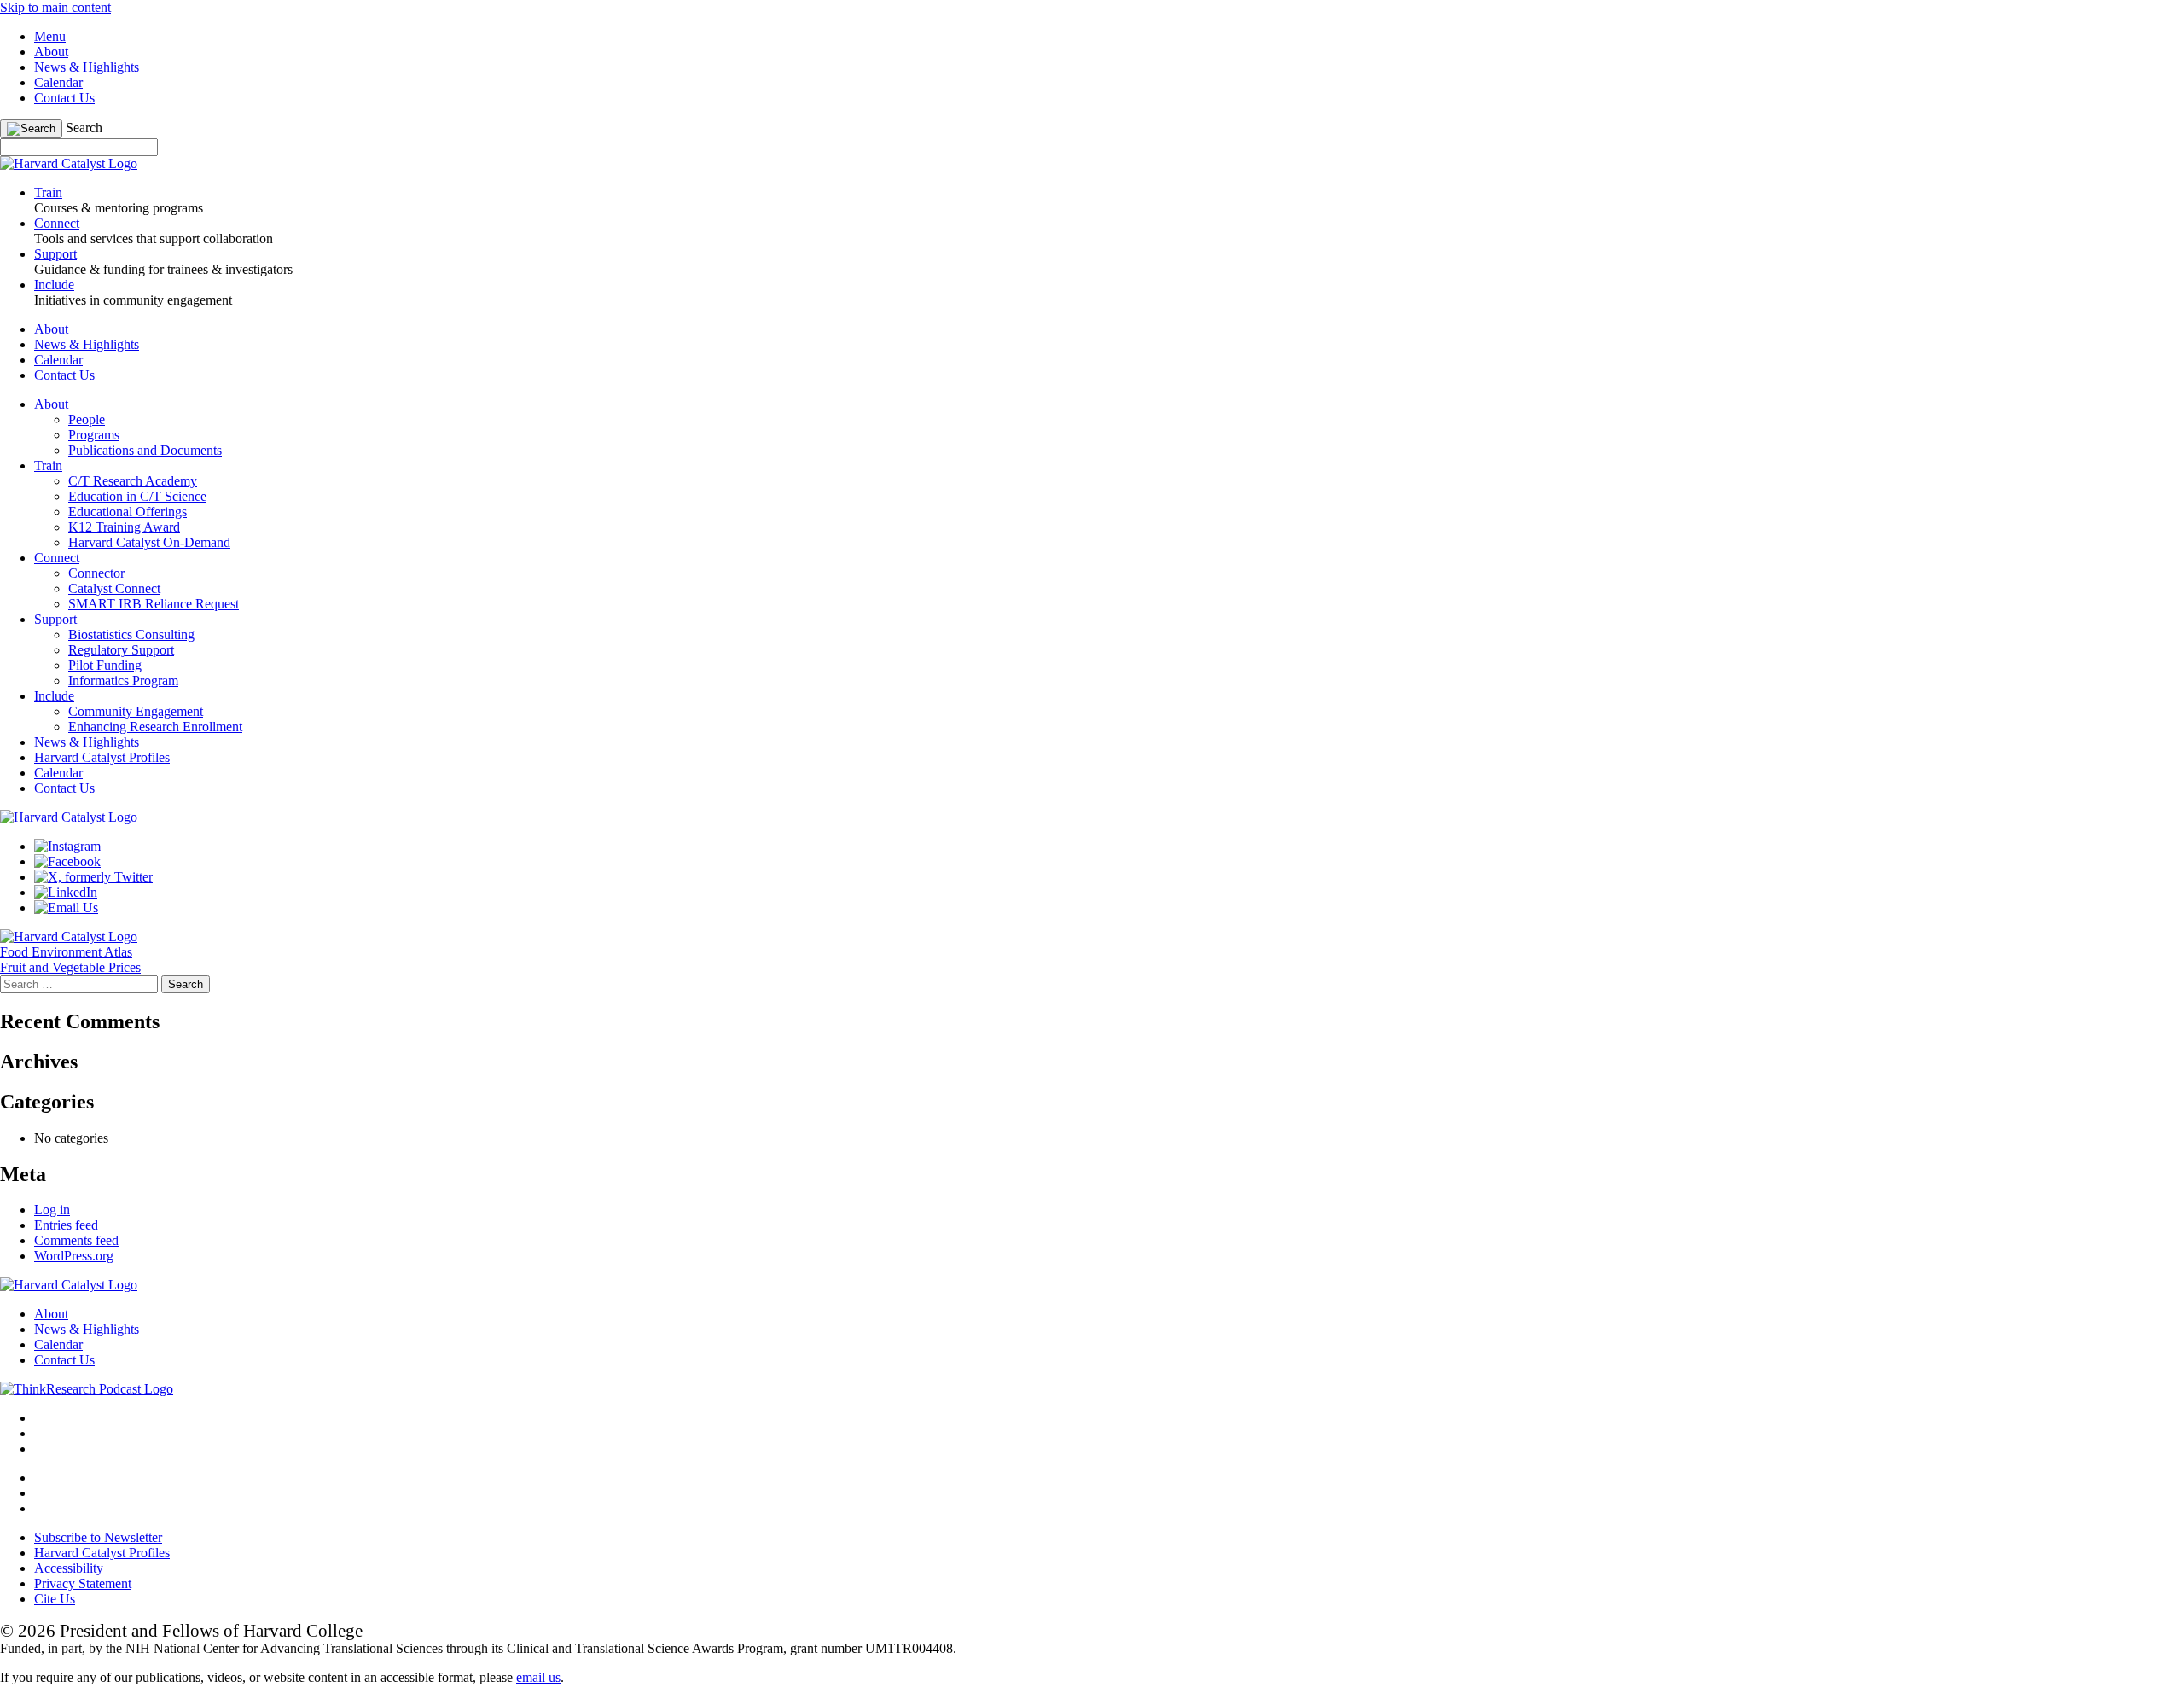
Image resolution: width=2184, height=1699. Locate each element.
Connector (96, 573)
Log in (52, 1210)
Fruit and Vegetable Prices (70, 967)
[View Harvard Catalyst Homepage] (69, 163)
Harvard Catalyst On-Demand (149, 542)
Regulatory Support (121, 650)
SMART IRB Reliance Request (154, 604)
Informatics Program (123, 681)
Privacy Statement (83, 1583)
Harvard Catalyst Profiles (102, 757)
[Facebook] (67, 861)
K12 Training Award (124, 527)
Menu (50, 36)
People (87, 419)
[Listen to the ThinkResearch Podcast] (87, 1389)
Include (54, 696)
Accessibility (69, 1568)
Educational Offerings (128, 512)
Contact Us (64, 98)
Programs (94, 435)
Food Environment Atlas (66, 952)
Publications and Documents (145, 450)
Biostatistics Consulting (131, 634)
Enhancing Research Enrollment (155, 727)
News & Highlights (87, 67)
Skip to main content (55, 7)
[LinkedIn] (66, 892)
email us (538, 1677)
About (51, 52)
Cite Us (55, 1599)
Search (84, 128)
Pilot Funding (105, 665)
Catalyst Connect (114, 588)
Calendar (58, 82)
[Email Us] (66, 908)
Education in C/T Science (137, 496)
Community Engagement (136, 711)
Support (55, 619)
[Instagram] (67, 846)
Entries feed (66, 1225)
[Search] (31, 129)
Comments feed (76, 1240)
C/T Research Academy (133, 481)
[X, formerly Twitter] (93, 877)
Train (48, 465)
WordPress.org (74, 1256)
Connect (57, 558)
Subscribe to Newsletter (98, 1537)
